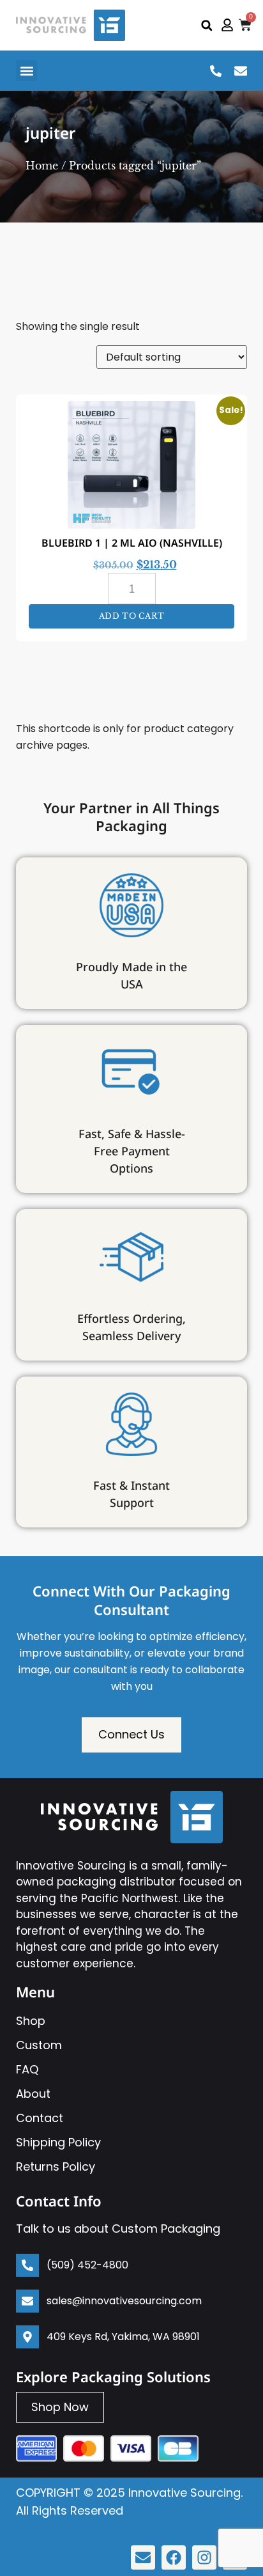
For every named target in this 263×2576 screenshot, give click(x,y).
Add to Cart (132, 616)
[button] (207, 25)
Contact (40, 2118)
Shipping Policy (58, 2142)
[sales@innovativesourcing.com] (241, 71)
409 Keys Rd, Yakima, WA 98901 (123, 2337)
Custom (39, 2045)
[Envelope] (143, 2557)
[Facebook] (174, 2557)
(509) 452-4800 (87, 2265)
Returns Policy (56, 2166)
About (33, 2094)
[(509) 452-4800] (27, 2265)
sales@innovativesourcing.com (124, 2301)
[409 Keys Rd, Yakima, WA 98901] (27, 2337)
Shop (31, 2021)
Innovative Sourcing (184, 2493)
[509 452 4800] (216, 71)
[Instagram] (204, 2557)
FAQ (27, 2069)
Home (42, 166)
